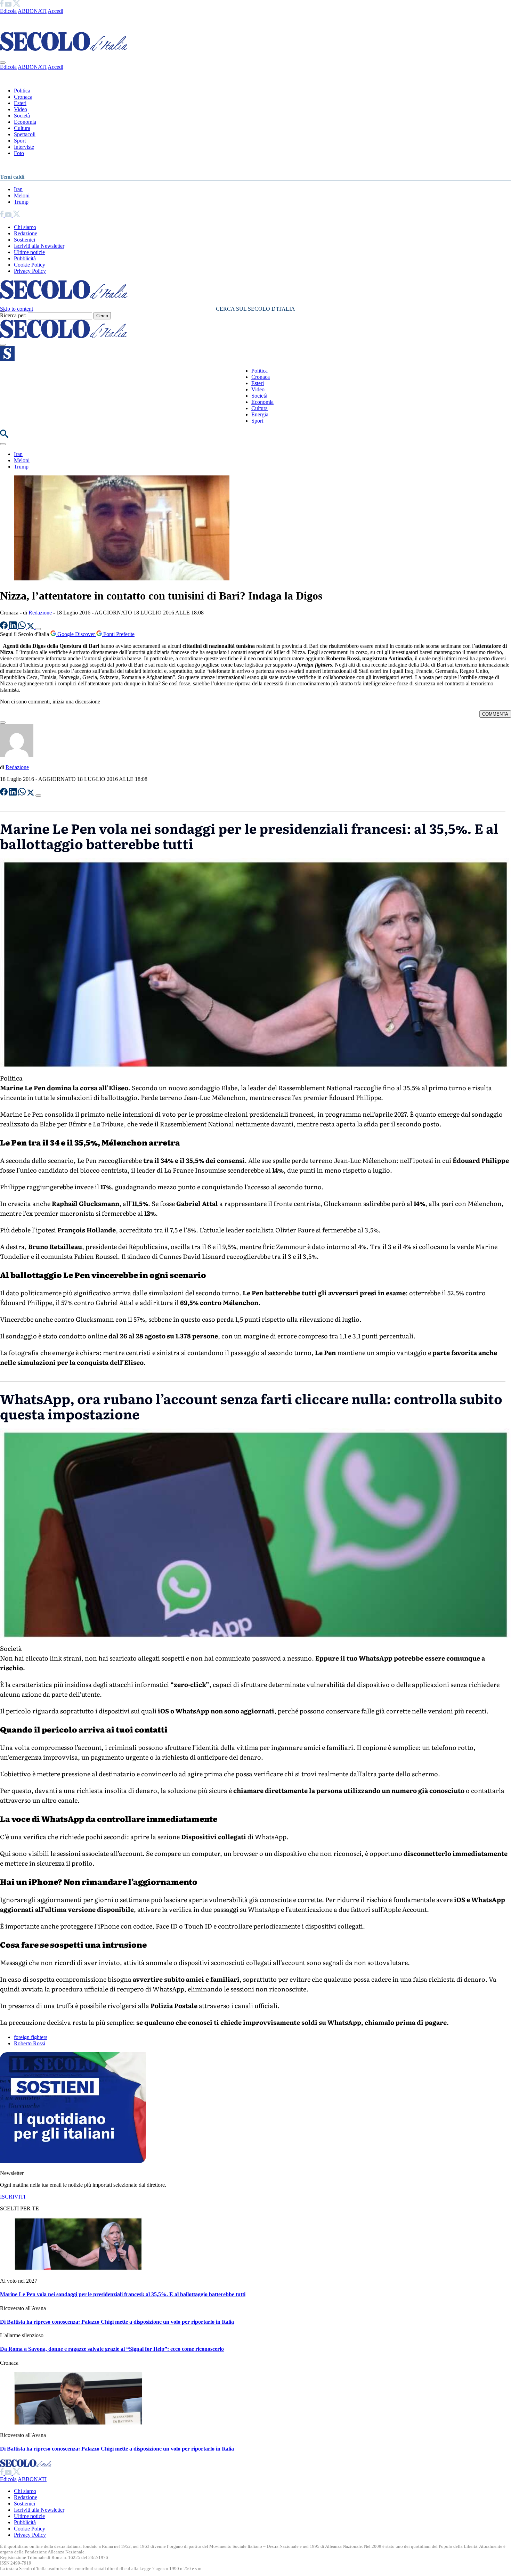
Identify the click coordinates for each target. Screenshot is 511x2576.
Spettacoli (25, 134)
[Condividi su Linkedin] (14, 627)
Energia (260, 414)
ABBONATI (32, 11)
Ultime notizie (29, 252)
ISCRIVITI (13, 2197)
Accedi (55, 11)
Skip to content (17, 309)
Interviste (24, 147)
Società (22, 116)
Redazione (26, 233)
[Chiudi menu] (3, 63)
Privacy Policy (30, 271)
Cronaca (23, 97)
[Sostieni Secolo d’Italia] (73, 2161)
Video (21, 109)
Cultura (22, 128)
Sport (20, 141)
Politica (22, 91)
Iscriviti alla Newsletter (39, 246)
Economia (25, 122)
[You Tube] (9, 5)
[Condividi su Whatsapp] (23, 627)
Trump (21, 202)
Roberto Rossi (30, 2043)
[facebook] (2, 5)
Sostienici (25, 240)
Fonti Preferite (118, 634)
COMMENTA (495, 714)
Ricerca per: (13, 315)
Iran (18, 189)
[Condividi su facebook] (5, 627)
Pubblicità (25, 258)
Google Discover (76, 634)
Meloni (22, 195)
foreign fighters (31, 2037)
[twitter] (17, 5)
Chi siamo (25, 227)
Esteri (20, 103)
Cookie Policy (30, 265)
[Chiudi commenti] (3, 723)
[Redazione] (17, 755)
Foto (19, 153)
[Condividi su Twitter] (31, 627)
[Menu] (3, 345)
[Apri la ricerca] (4, 436)
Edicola (8, 11)
